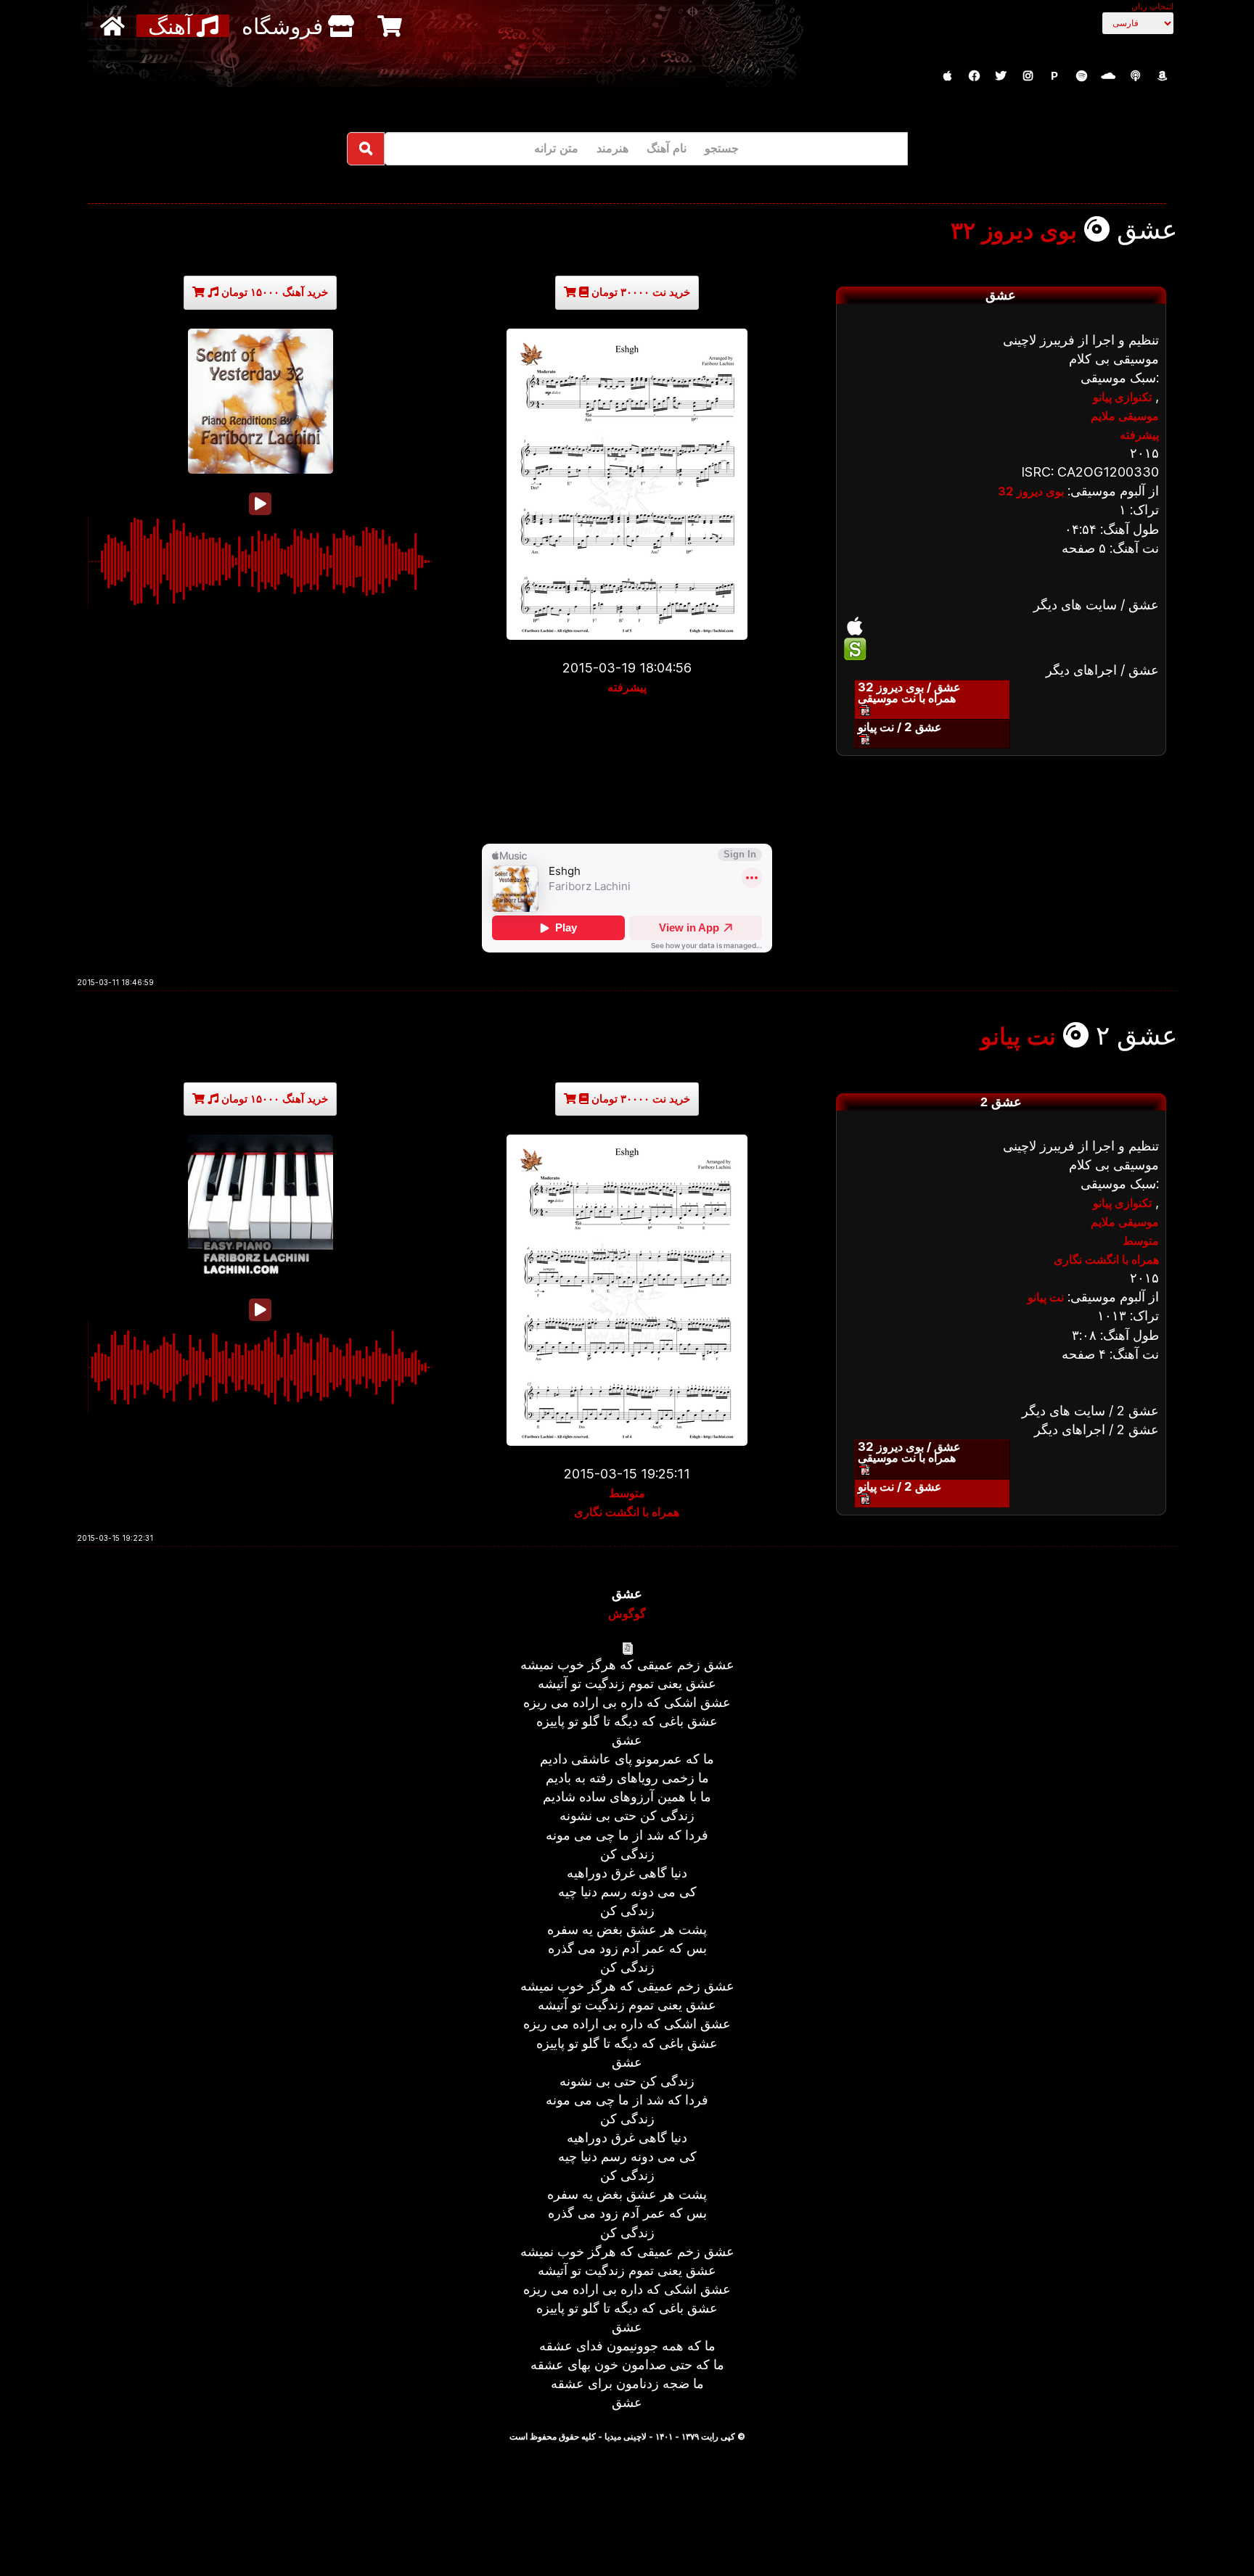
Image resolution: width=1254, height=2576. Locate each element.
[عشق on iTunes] (1001, 626)
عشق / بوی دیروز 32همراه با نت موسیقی (909, 692)
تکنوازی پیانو (1122, 397)
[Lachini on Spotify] (1081, 76)
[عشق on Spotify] (1001, 649)
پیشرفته (627, 687)
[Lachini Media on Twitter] (1001, 76)
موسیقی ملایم (1125, 416)
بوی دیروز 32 (1031, 491)
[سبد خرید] (392, 26)
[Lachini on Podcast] (1135, 76)
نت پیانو (1018, 1037)
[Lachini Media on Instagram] (1028, 76)
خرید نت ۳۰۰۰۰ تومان (639, 292)
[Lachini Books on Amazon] (1162, 76)
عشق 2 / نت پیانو (900, 727)
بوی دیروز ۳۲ (1014, 231)
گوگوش (627, 1613)
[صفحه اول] (114, 26)
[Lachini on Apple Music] (947, 76)
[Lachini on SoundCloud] (1108, 76)
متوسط (627, 1493)
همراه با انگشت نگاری (627, 1512)
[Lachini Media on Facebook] (974, 76)
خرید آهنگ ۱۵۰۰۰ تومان (273, 292)
